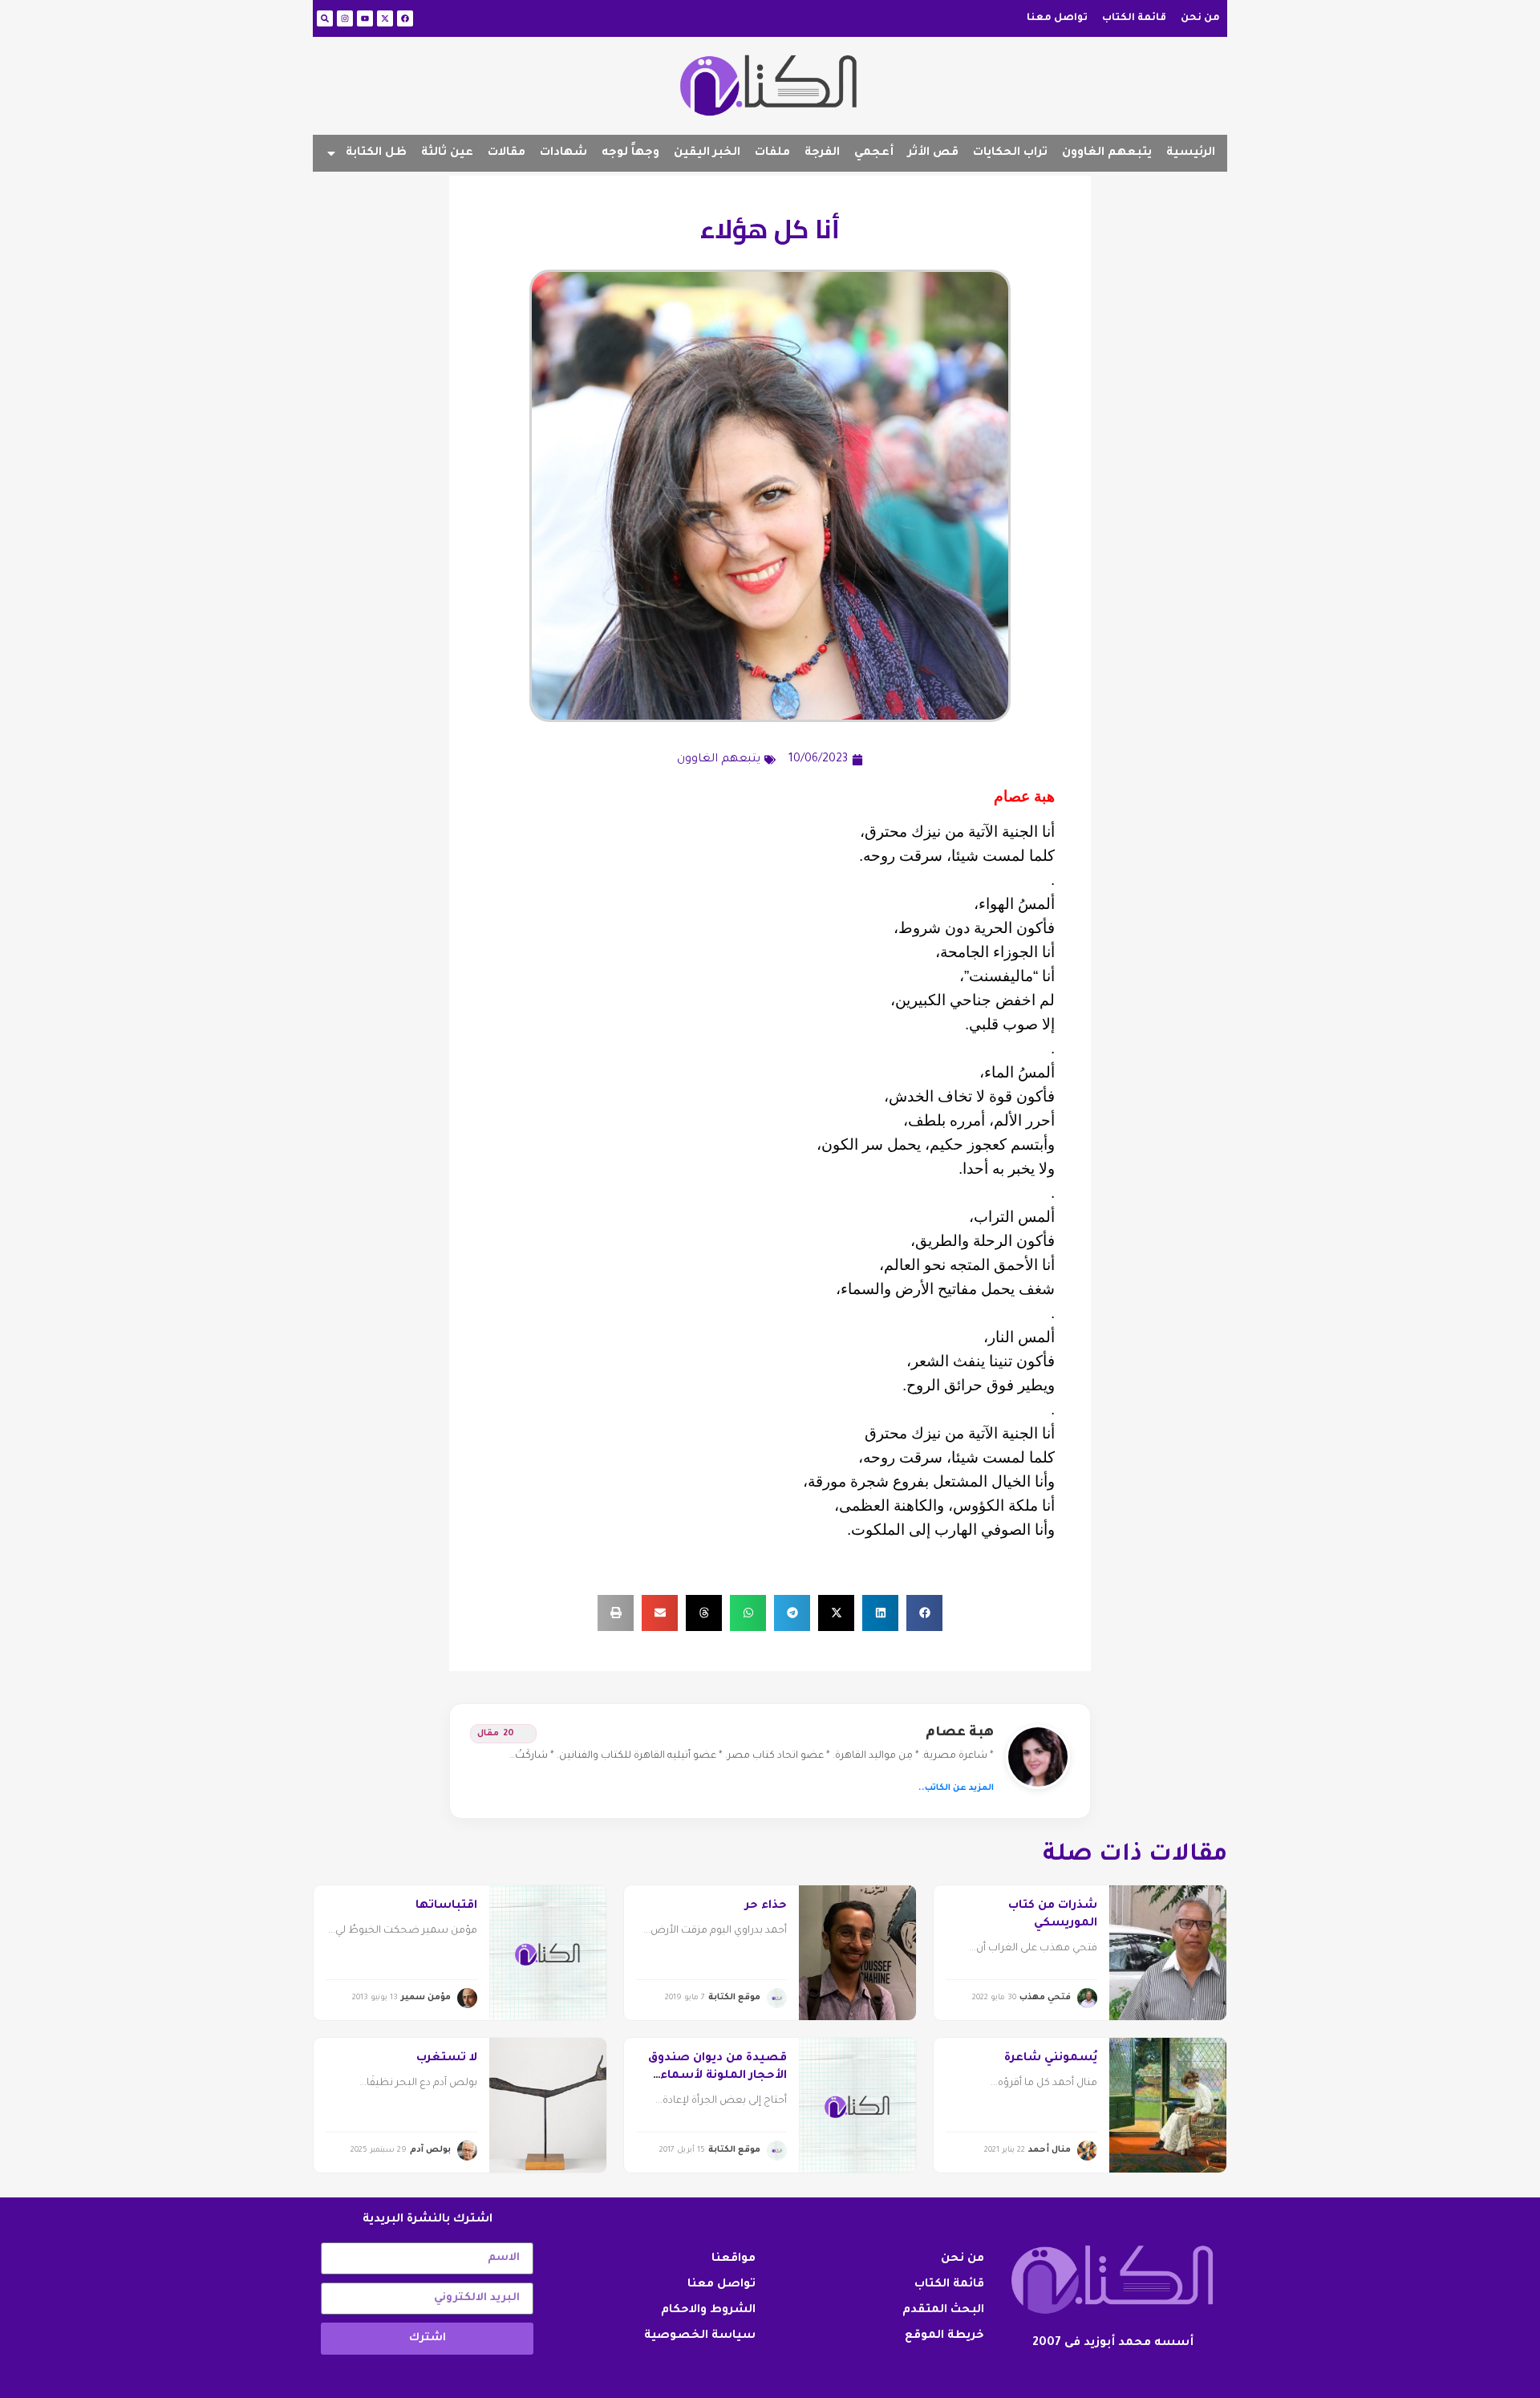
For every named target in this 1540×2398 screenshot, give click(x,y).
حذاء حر (766, 1906)
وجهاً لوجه (630, 153)
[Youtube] (365, 18)
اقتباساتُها (446, 1906)
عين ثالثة (447, 153)
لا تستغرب (447, 2059)
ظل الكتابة (376, 153)
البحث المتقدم (943, 2311)
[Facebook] (405, 18)
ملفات (772, 153)
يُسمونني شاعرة (1051, 2059)
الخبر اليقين (707, 153)
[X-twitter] (385, 18)
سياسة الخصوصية (700, 2336)
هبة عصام (960, 1733)
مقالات (507, 153)
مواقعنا (734, 2259)
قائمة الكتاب (1134, 18)
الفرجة (822, 153)
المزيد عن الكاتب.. (956, 1788)
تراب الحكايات (1010, 153)
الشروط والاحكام (708, 2311)
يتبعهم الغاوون (1107, 153)
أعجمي (874, 153)
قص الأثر (933, 153)
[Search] (325, 18)
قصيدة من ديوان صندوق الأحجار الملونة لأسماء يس (717, 2077)
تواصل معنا (1057, 18)
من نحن (1200, 18)
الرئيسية (1191, 153)
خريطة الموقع (944, 2336)
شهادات (563, 153)
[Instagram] (345, 18)
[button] (924, 1613)
